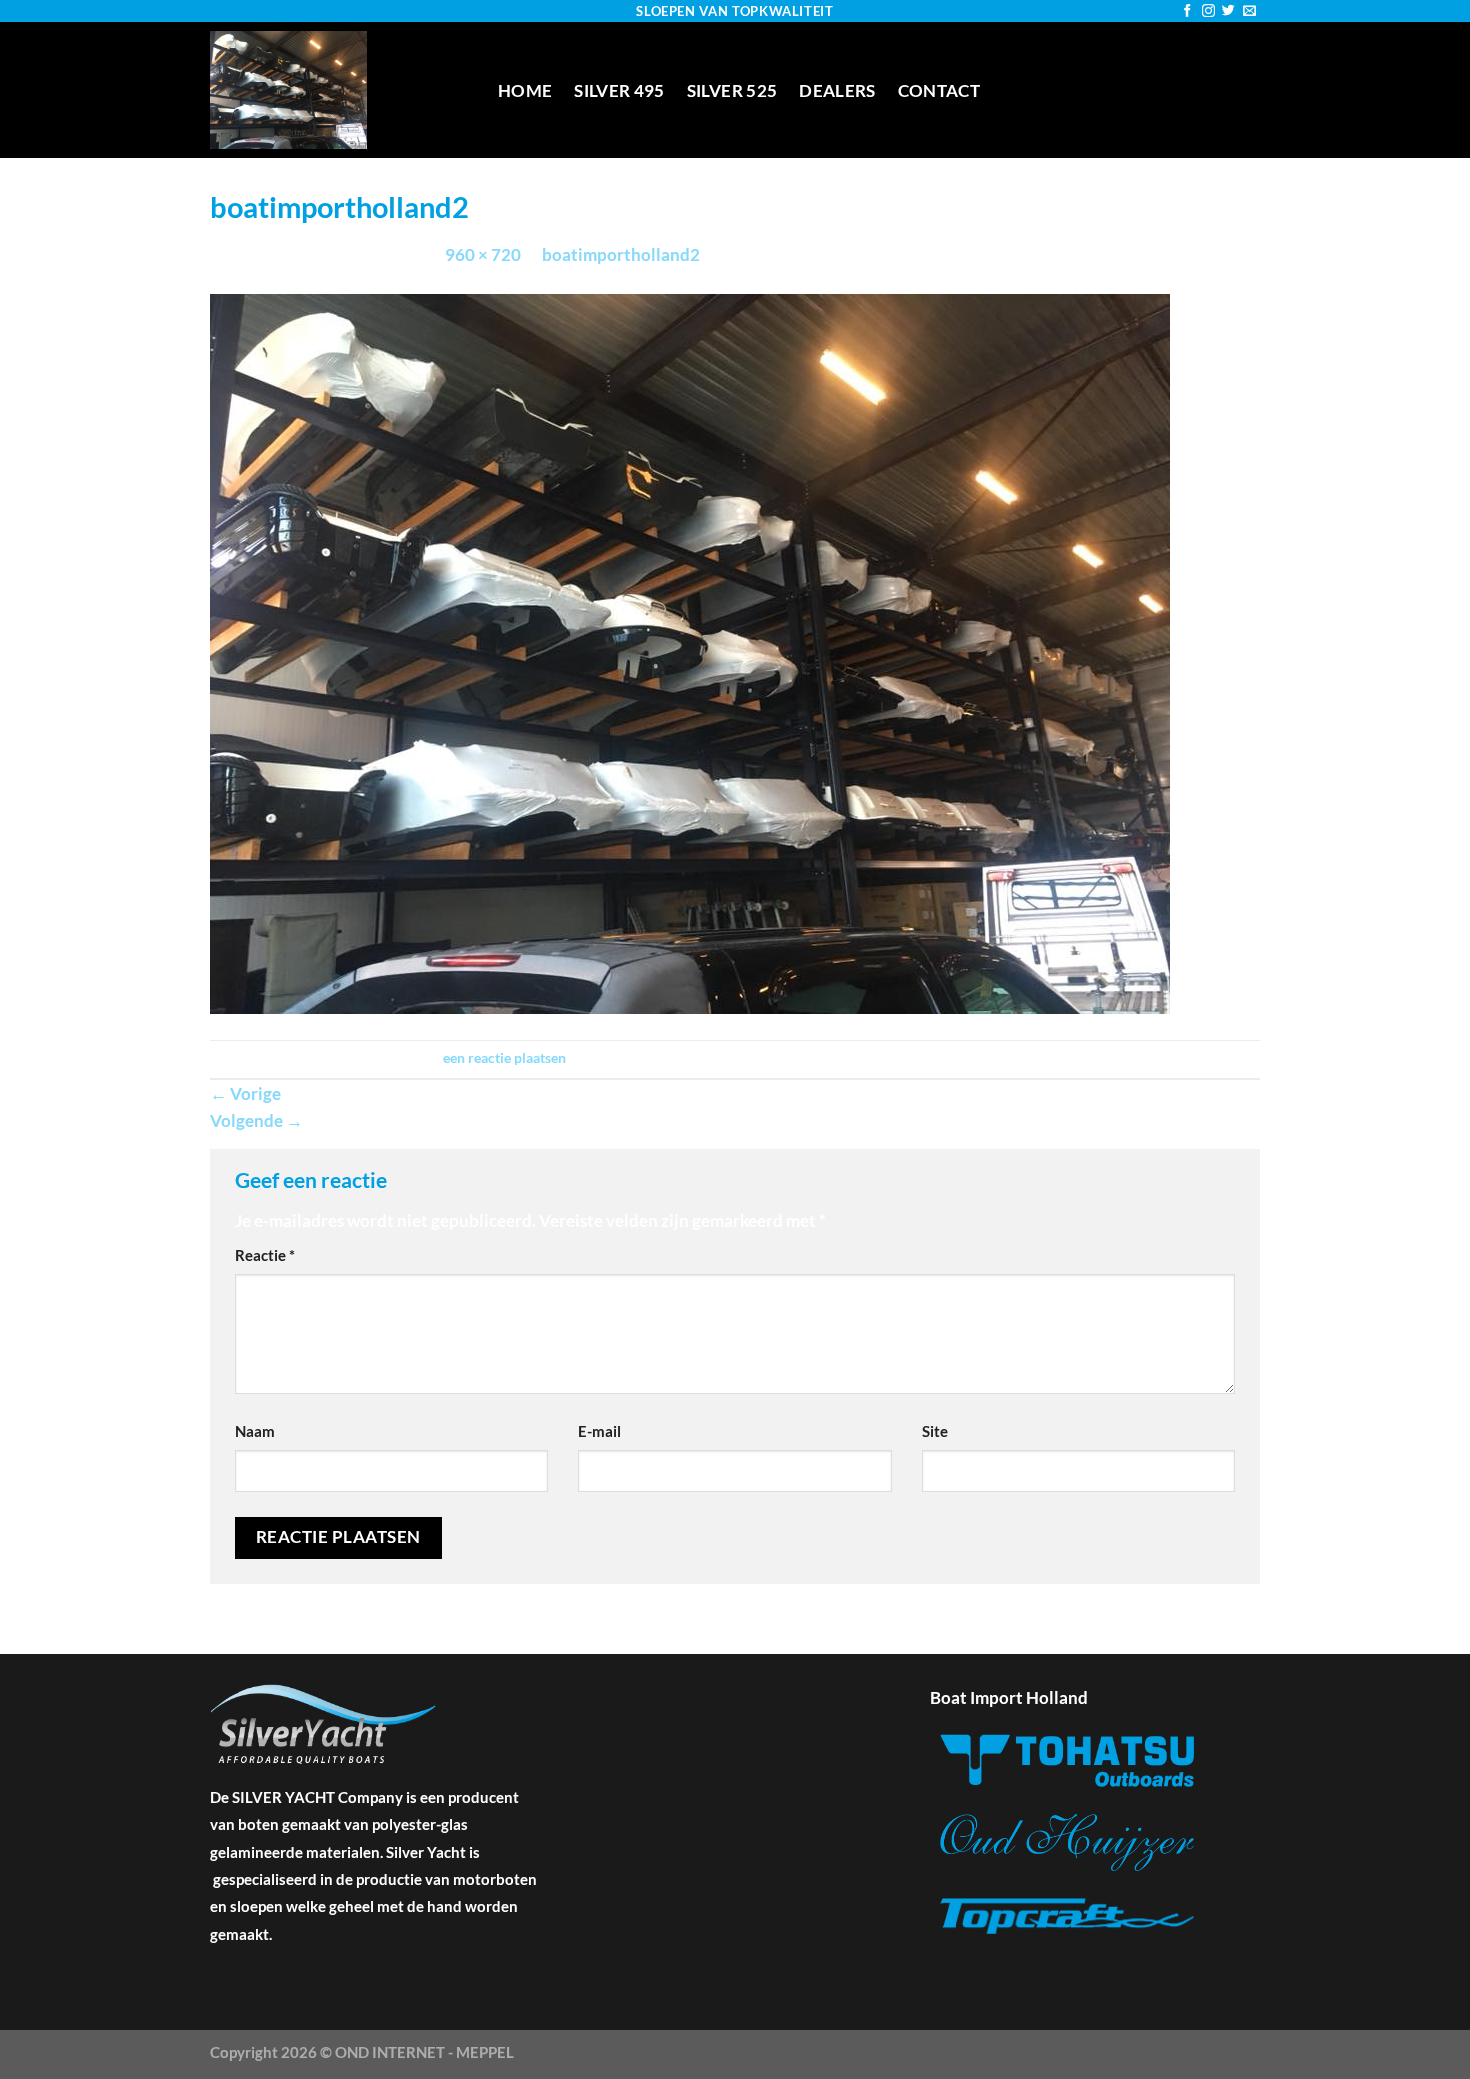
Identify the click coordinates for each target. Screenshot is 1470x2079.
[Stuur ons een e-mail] (1249, 11)
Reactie (265, 1255)
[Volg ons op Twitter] (1228, 11)
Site (935, 1431)
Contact (939, 90)
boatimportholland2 (621, 254)
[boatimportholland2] (690, 651)
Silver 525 (732, 90)
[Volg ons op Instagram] (1208, 11)
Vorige (245, 1093)
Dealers (837, 90)
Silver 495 (619, 90)
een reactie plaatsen (504, 1057)
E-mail (599, 1431)
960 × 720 (483, 254)
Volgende (256, 1120)
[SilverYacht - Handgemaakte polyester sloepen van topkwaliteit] (339, 90)
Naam (255, 1431)
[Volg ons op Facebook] (1187, 11)
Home (525, 90)
